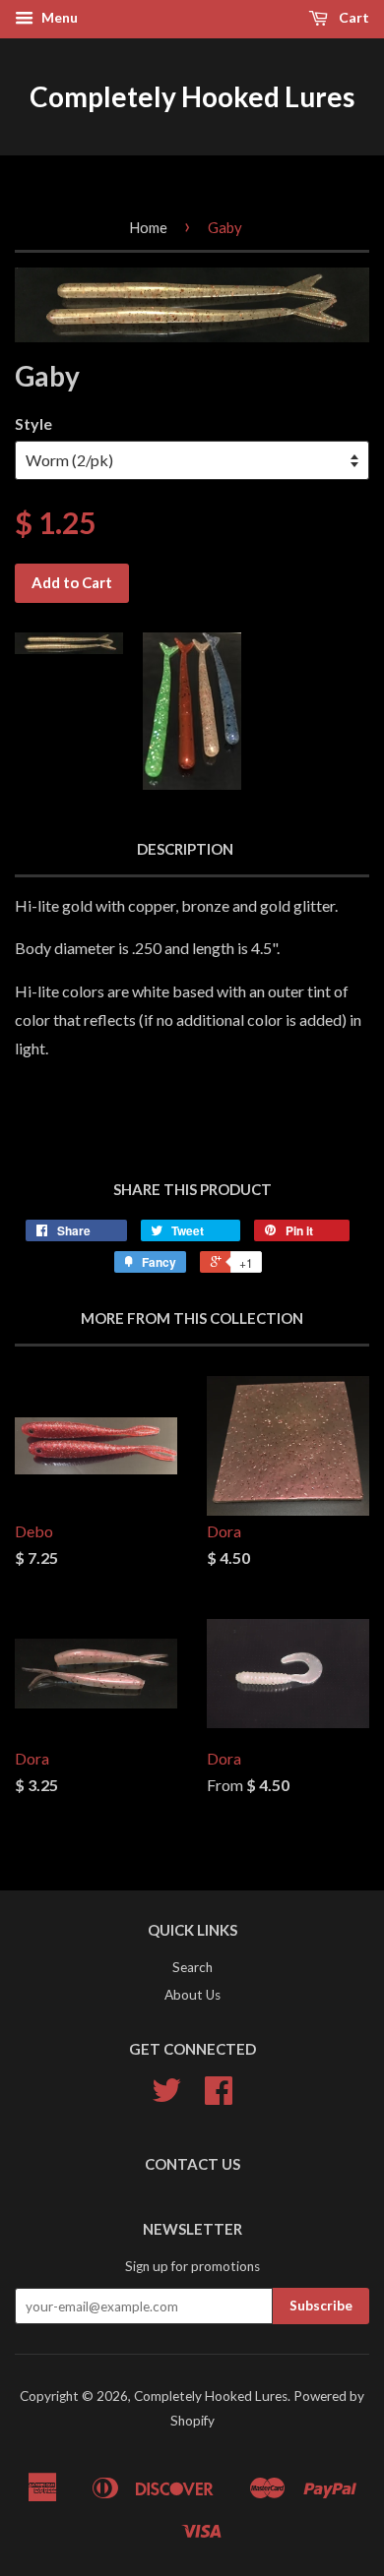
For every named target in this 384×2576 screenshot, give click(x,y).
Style (33, 423)
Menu (58, 17)
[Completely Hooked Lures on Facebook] (219, 2097)
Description (185, 849)
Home (148, 227)
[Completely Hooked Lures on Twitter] (166, 2097)
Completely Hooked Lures (192, 96)
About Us (192, 1995)
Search (192, 1967)
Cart (352, 17)
